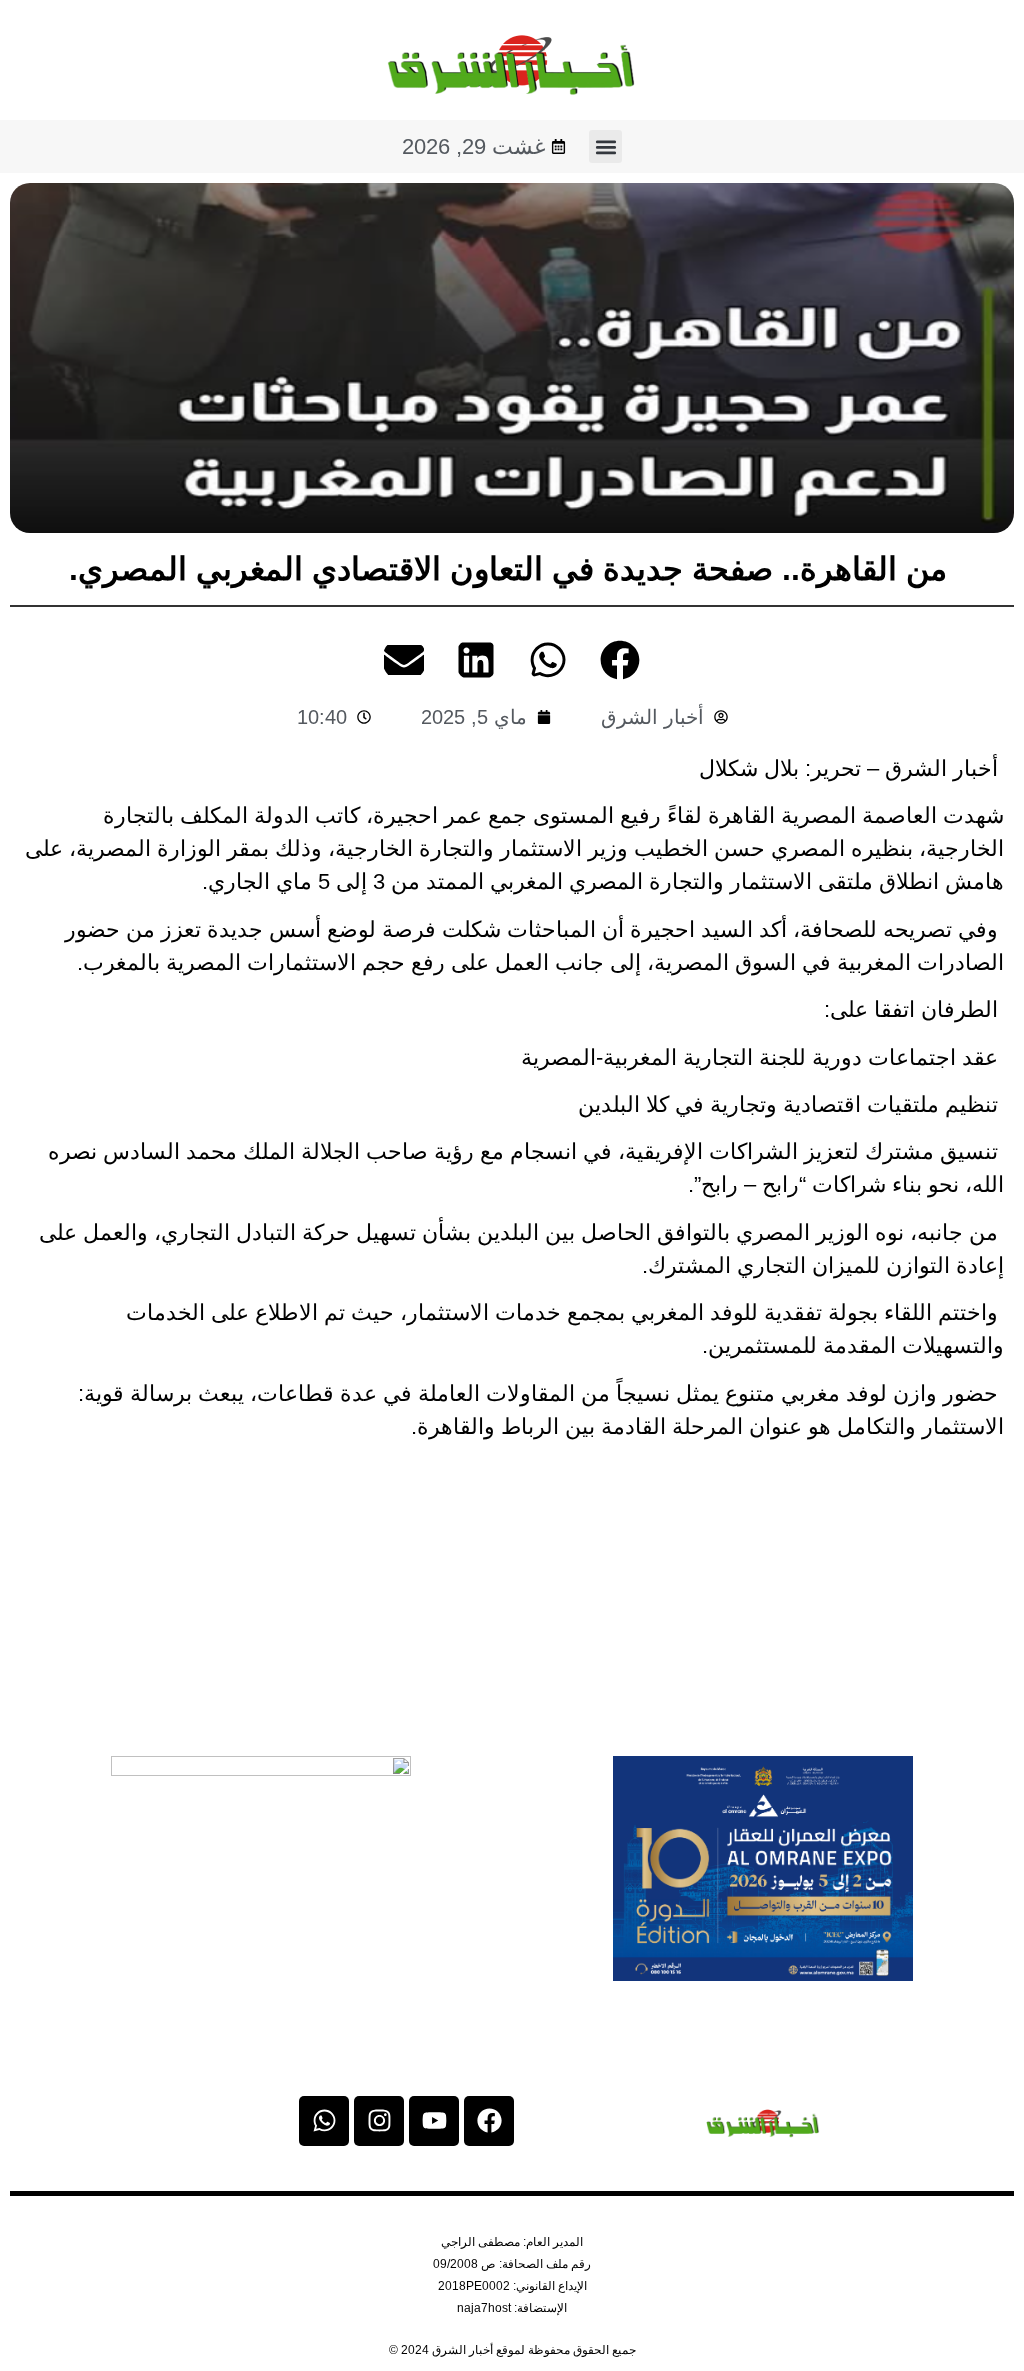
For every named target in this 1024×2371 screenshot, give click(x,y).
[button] (605, 146)
